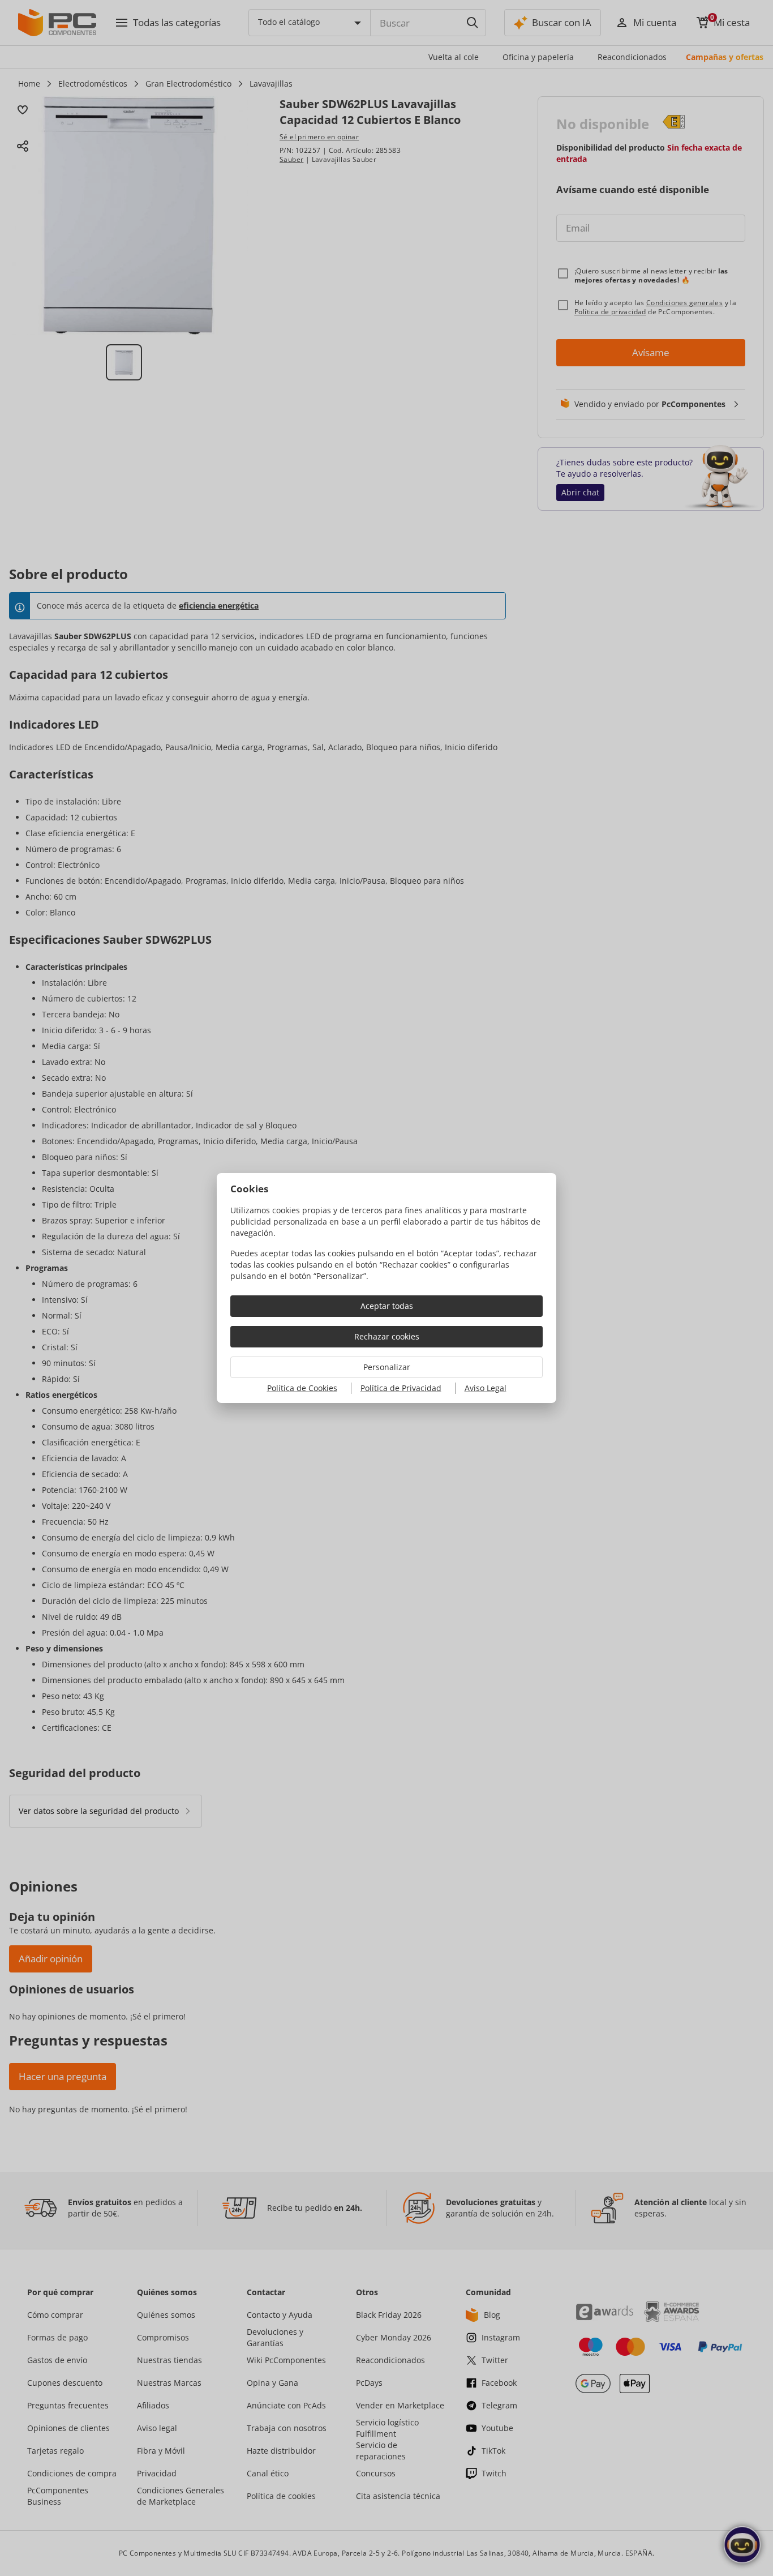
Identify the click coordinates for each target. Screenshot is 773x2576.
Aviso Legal (486, 1388)
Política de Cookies (302, 1388)
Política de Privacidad (401, 1388)
